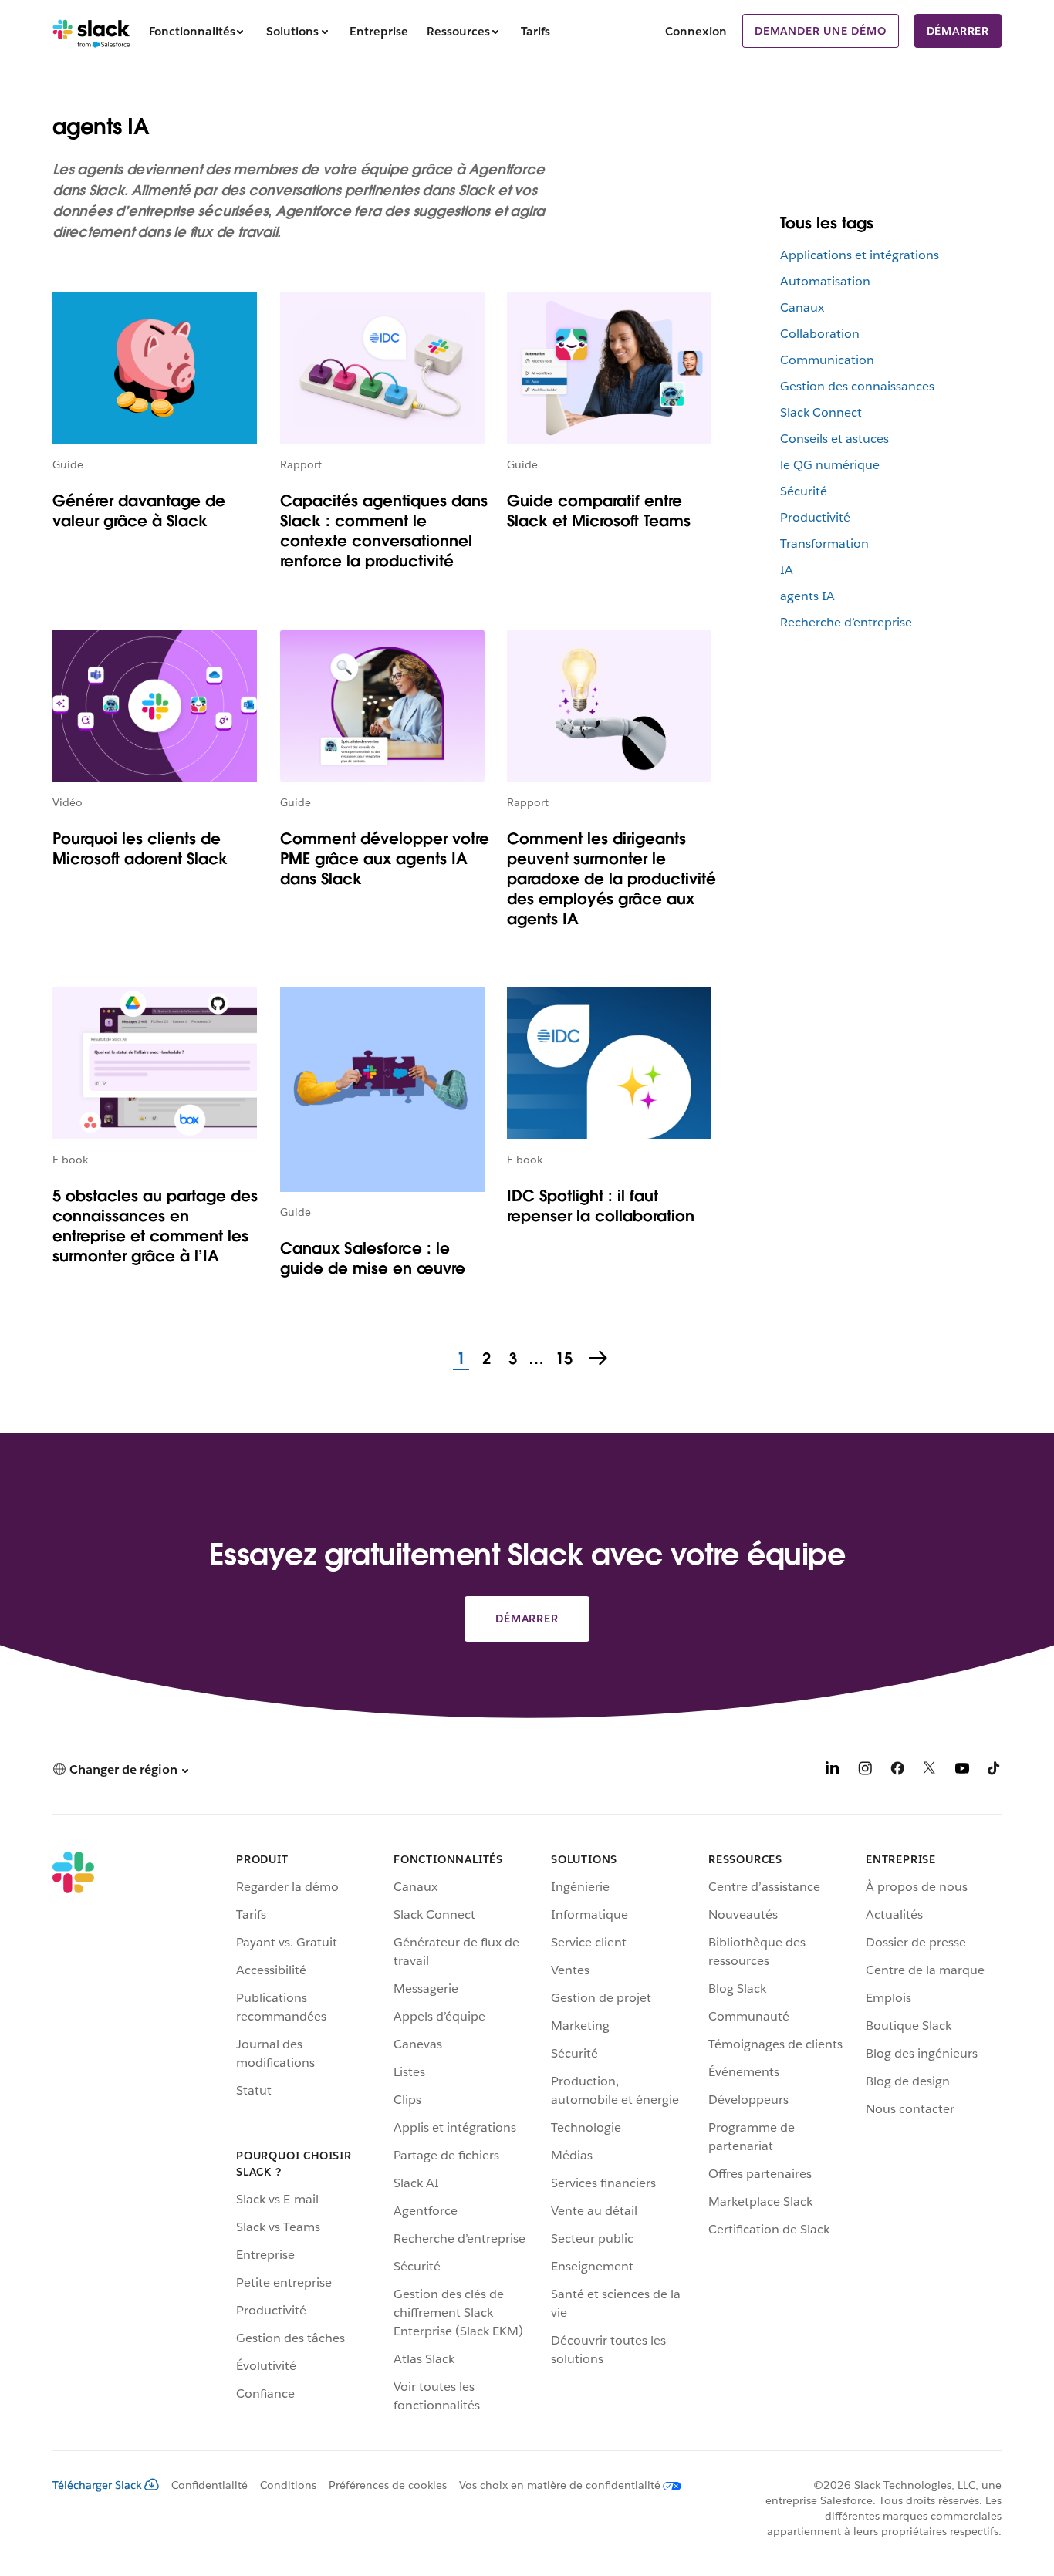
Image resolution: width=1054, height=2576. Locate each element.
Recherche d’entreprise (846, 622)
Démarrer (958, 31)
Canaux (802, 307)
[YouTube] (962, 1771)
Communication (827, 360)
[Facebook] (897, 1771)
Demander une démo (821, 31)
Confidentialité (209, 2485)
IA (787, 570)
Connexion (696, 31)
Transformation (824, 544)
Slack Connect (821, 412)
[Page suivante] (600, 1359)
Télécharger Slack (97, 2485)
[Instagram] (865, 1771)
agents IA (807, 596)
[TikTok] (995, 1771)
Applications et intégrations (860, 255)
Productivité (815, 517)
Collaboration (820, 334)
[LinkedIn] (833, 1771)
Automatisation (825, 281)
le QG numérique (830, 465)
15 (562, 1359)
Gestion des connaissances (857, 386)
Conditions (288, 2485)
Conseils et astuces (834, 439)
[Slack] (91, 31)
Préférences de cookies (388, 2485)
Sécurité (804, 491)
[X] (930, 1771)
